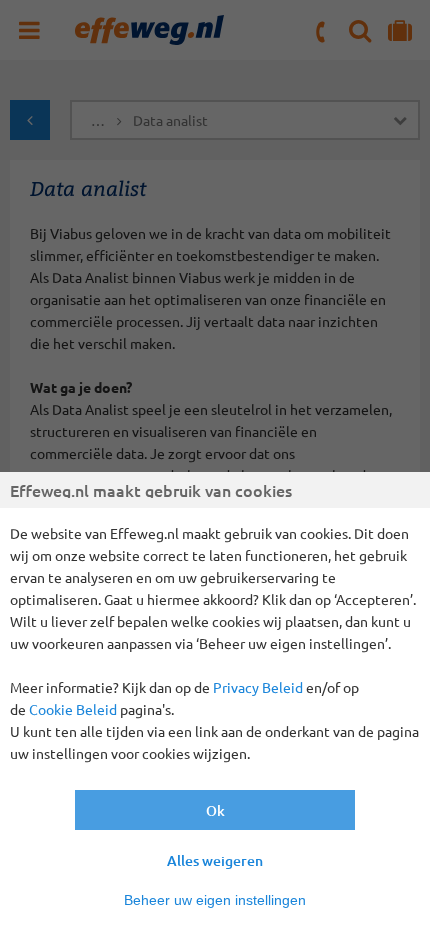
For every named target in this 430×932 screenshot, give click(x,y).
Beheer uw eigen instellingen (215, 900)
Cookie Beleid (73, 709)
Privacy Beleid (258, 687)
